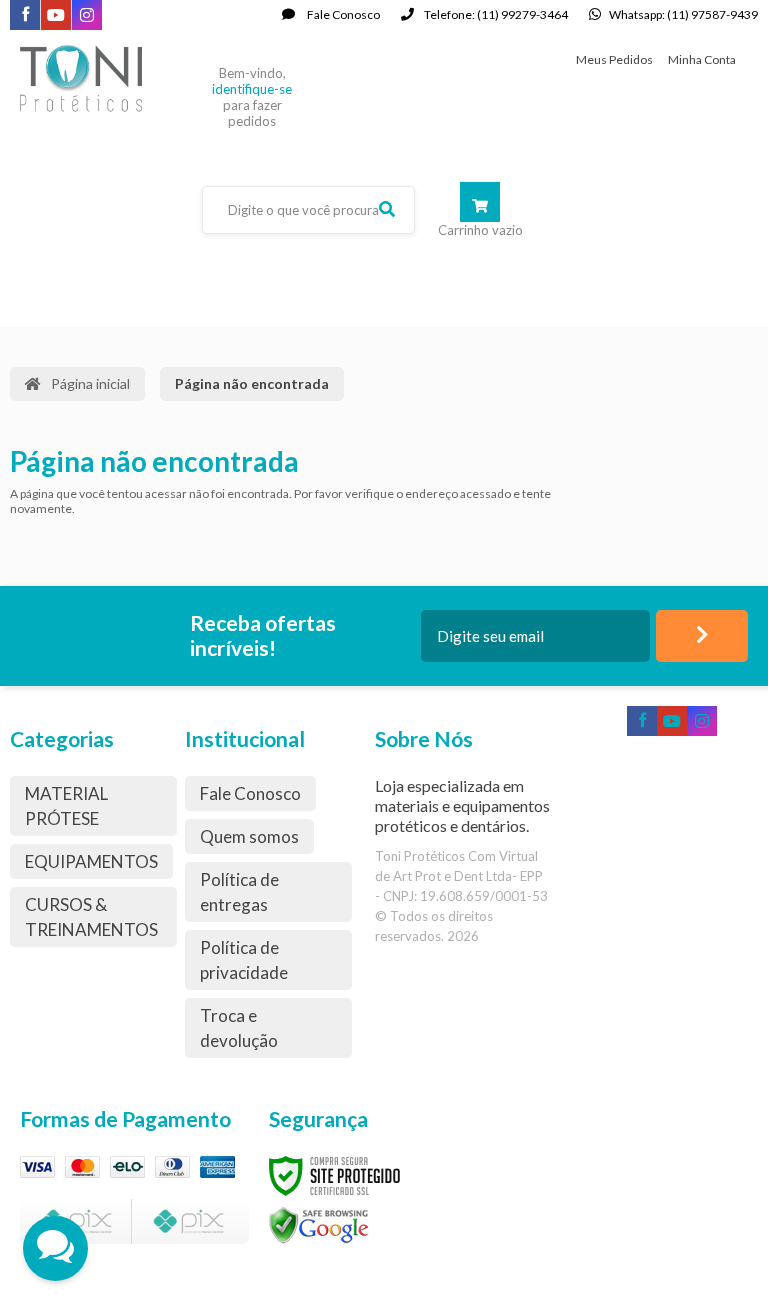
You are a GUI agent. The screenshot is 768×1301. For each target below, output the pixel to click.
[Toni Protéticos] (103, 76)
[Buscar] (387, 209)
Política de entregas (239, 892)
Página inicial (90, 383)
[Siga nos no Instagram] (87, 16)
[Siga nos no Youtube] (56, 16)
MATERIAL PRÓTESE (66, 806)
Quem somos (249, 836)
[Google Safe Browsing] (319, 1224)
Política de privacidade (244, 960)
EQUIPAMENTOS (91, 861)
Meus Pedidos (614, 59)
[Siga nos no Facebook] (25, 15)
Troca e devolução (239, 1028)
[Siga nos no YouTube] (672, 722)
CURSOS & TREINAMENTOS (91, 917)
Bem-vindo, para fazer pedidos (252, 97)
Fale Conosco (342, 14)
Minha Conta (702, 59)
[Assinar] (702, 636)
